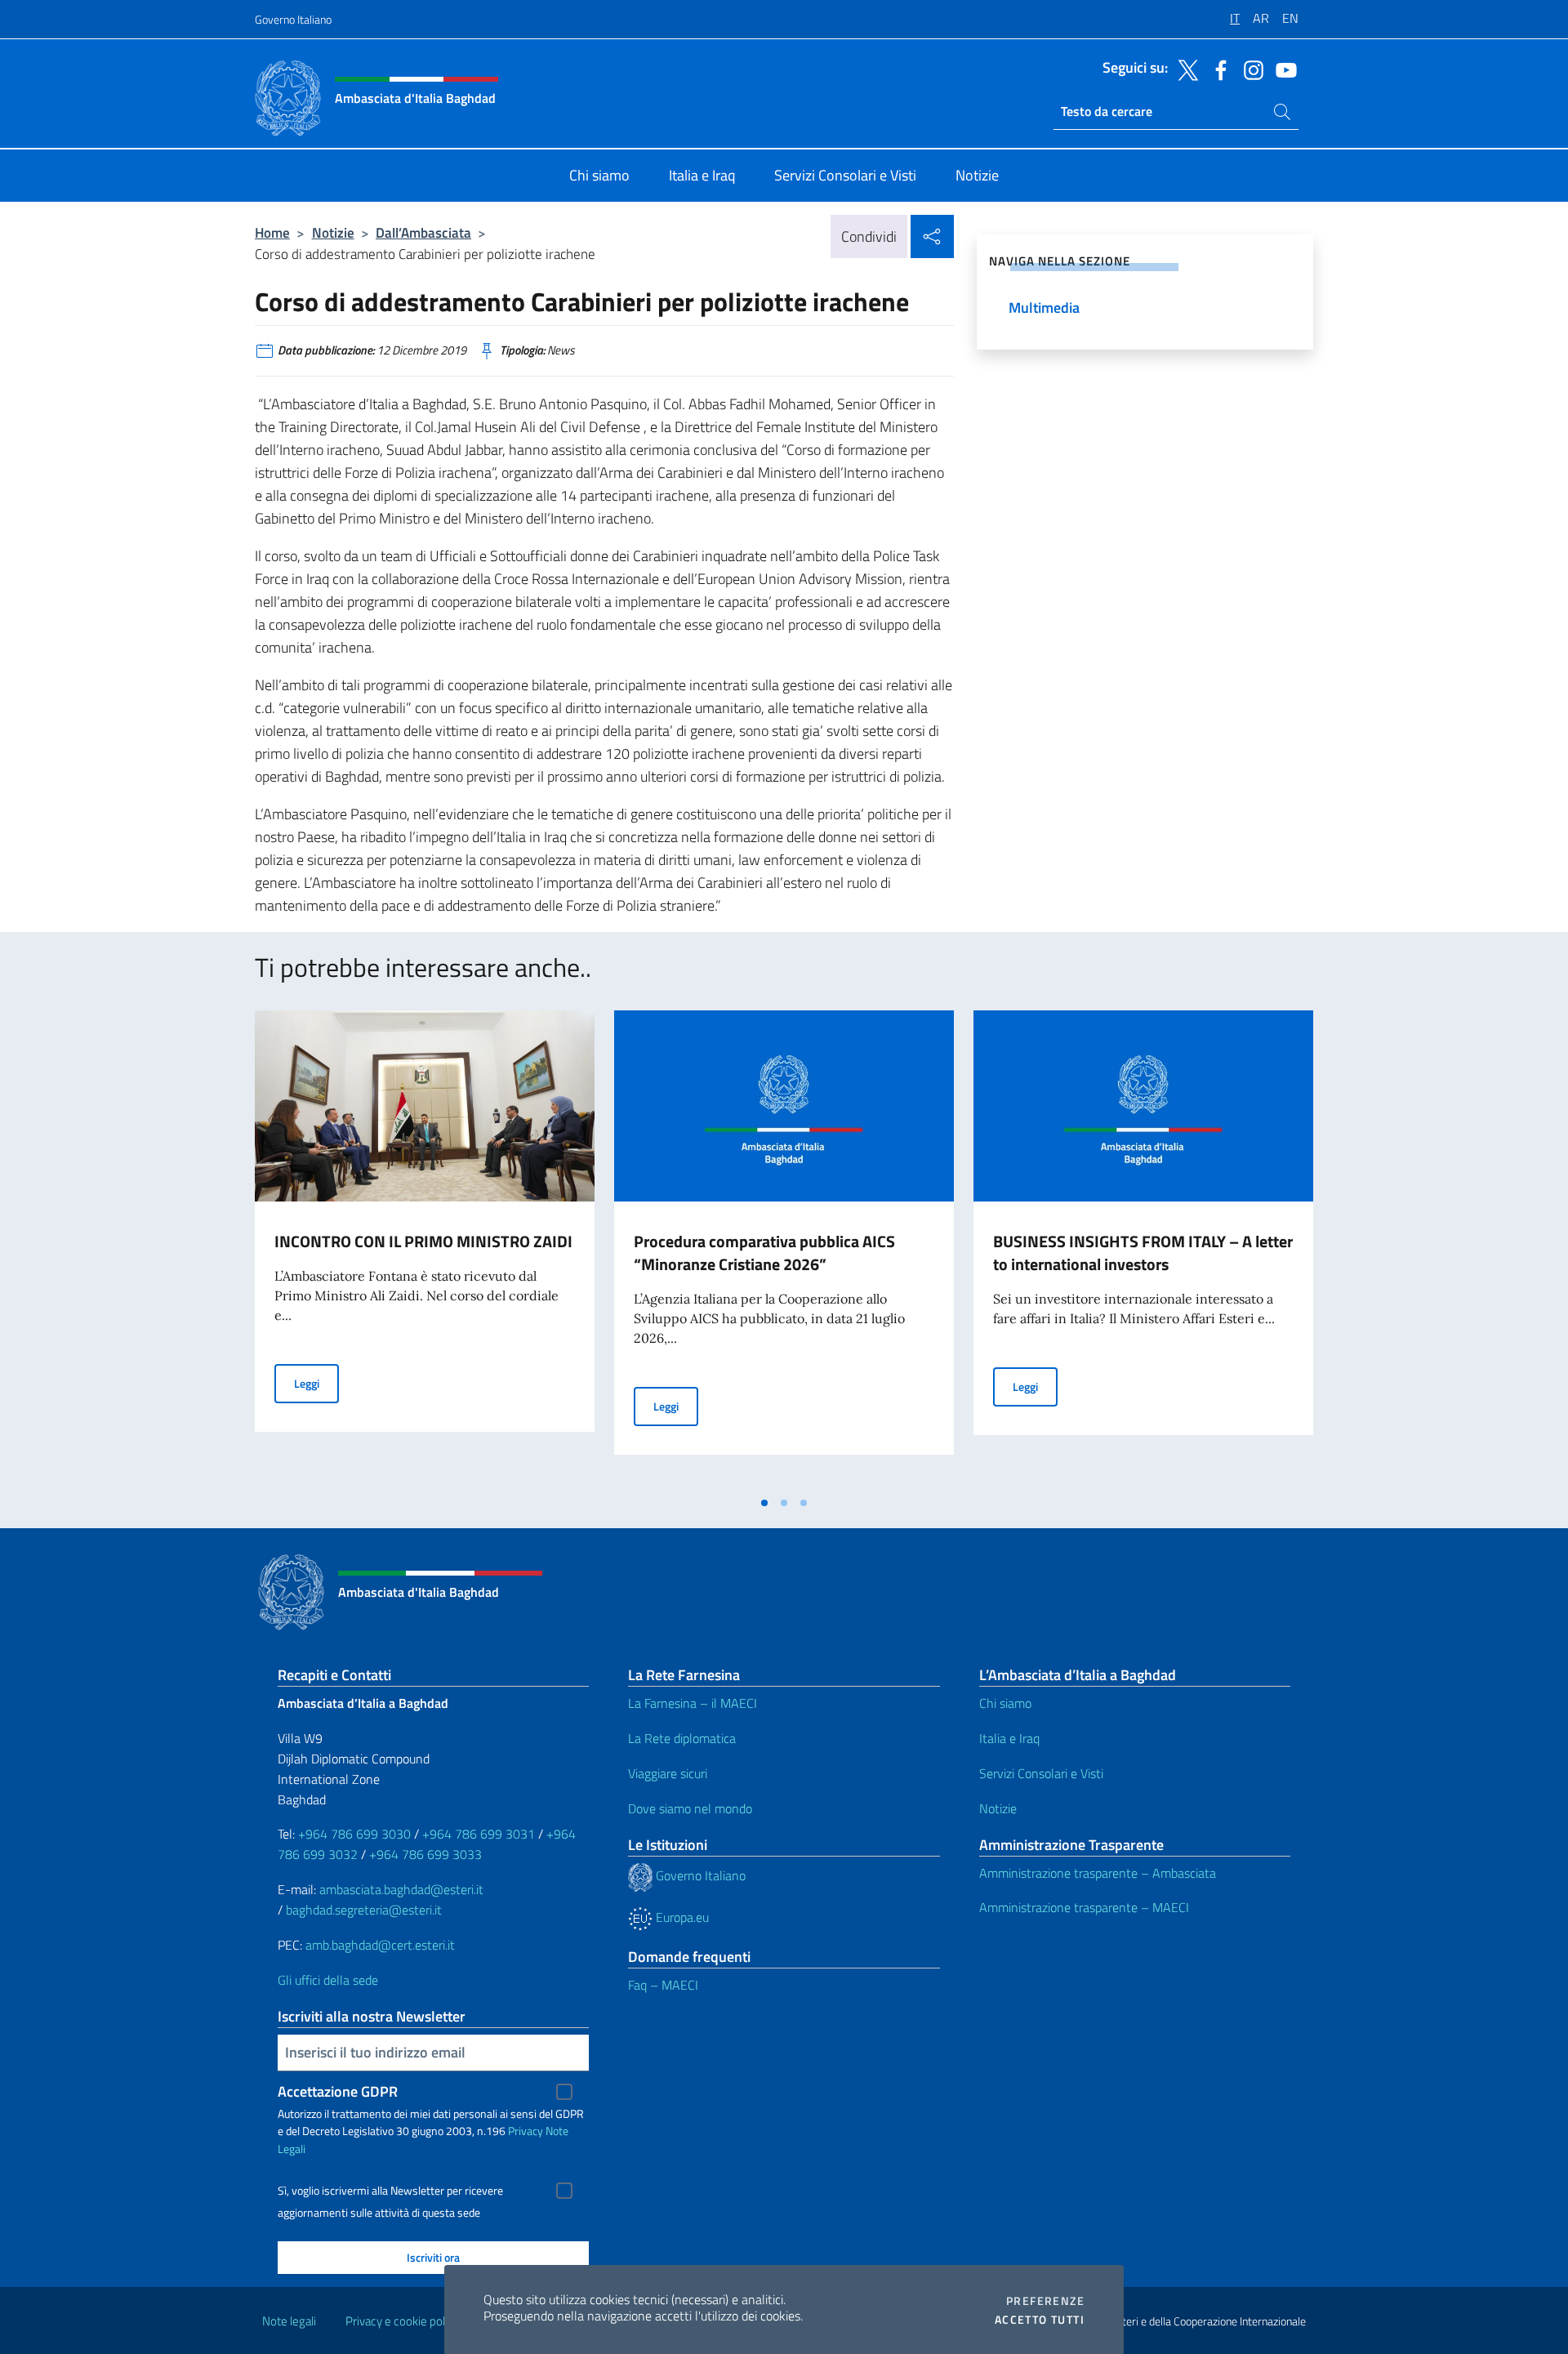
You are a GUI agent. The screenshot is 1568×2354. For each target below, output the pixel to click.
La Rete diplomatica (682, 1738)
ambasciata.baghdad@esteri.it (401, 1889)
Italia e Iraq (1009, 1738)
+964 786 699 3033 (425, 1854)
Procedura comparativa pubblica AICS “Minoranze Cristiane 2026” (764, 1253)
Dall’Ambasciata (423, 232)
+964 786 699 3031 (479, 1834)
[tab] (764, 1503)
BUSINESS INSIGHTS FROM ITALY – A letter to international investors (1143, 1253)
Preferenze (1045, 2301)
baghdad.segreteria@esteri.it (364, 1910)
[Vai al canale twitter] (1184, 69)
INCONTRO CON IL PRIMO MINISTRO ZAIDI (423, 1241)
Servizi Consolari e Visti (1041, 1773)
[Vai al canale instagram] (1249, 69)
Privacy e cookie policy (402, 2321)
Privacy (526, 2131)
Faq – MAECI (663, 1985)
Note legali (289, 2321)
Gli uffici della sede (328, 1980)
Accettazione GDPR (338, 2091)
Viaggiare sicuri (668, 1773)
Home (272, 232)
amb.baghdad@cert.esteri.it (380, 1945)
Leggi (316, 1383)
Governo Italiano (293, 19)
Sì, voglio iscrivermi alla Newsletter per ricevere (390, 2191)
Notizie (333, 232)
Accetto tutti (1040, 2320)
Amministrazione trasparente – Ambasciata (1098, 1873)
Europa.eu (681, 1917)
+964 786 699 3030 (354, 1834)
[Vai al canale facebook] (1217, 69)
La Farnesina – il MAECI (693, 1703)
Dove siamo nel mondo (690, 1808)
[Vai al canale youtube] (1282, 69)
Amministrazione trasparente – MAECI (1084, 1907)
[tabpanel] (425, 1249)
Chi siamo (1005, 1703)
